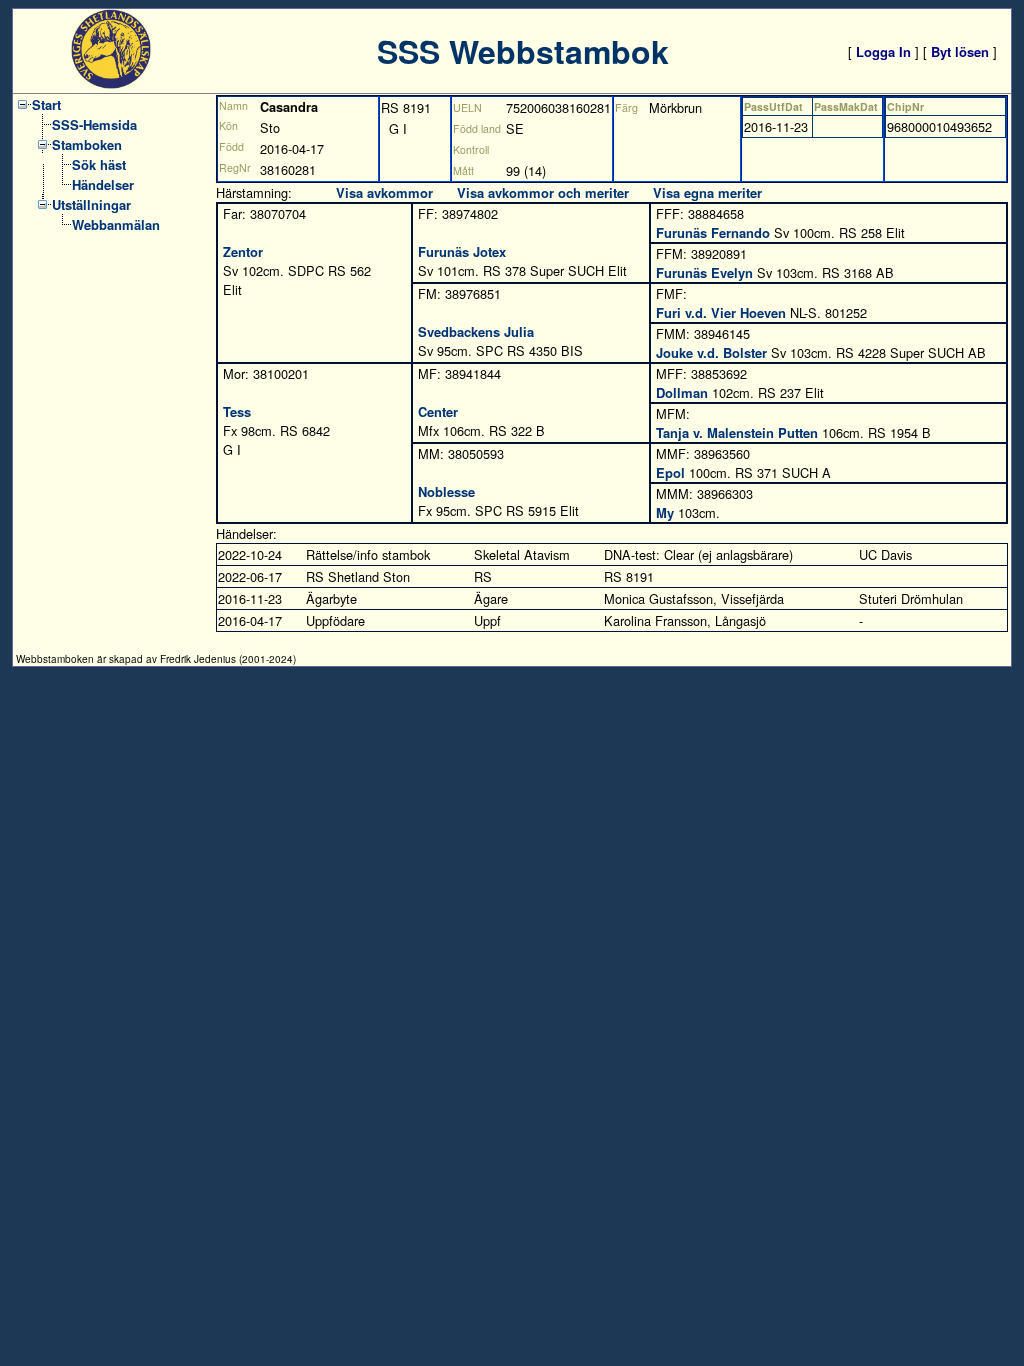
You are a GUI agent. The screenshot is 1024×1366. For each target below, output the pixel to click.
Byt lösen (960, 51)
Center (438, 411)
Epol (670, 472)
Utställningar (91, 204)
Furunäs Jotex (462, 251)
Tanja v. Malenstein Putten (737, 432)
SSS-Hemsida (94, 124)
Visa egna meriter (707, 192)
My (665, 512)
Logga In (883, 51)
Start (46, 104)
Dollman (682, 392)
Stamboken (87, 144)
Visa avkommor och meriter (543, 192)
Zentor (243, 251)
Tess (237, 411)
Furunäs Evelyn (704, 272)
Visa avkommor (384, 192)
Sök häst (99, 164)
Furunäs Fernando (713, 232)
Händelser (103, 184)
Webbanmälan (116, 224)
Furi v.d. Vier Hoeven (721, 312)
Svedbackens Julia (476, 331)
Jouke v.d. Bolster (711, 352)
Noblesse (446, 491)
